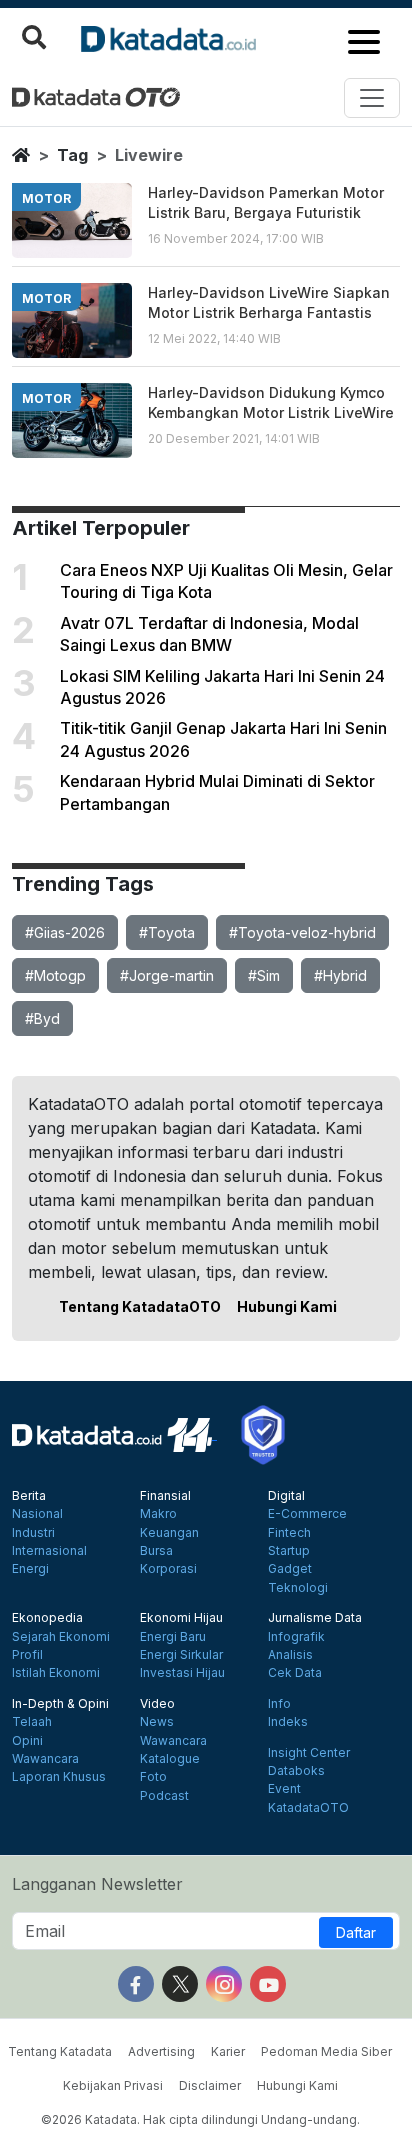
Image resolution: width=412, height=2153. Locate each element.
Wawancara (45, 1759)
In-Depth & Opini (60, 1704)
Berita (29, 1496)
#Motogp (55, 975)
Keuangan (169, 1533)
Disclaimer (210, 2085)
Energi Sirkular (181, 1655)
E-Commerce (307, 1514)
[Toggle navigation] (372, 98)
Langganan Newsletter (97, 1884)
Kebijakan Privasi (113, 2085)
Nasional (37, 1514)
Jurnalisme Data (315, 1618)
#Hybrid (340, 975)
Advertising (161, 2051)
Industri (33, 1533)
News (157, 1722)
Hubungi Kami (287, 1306)
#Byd (42, 1018)
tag (72, 155)
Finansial (165, 1496)
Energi (30, 1569)
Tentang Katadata (60, 2051)
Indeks (288, 1722)
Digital (286, 1496)
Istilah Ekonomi (56, 1673)
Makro (158, 1514)
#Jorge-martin (167, 975)
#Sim (264, 975)
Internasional (49, 1551)
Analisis (290, 1655)
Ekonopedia (47, 1618)
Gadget (290, 1569)
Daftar (356, 1932)
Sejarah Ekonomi (61, 1637)
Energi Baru (173, 1637)
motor (46, 198)
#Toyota (167, 932)
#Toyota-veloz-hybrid (302, 932)
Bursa (156, 1551)
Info (279, 1704)
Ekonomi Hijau (181, 1618)
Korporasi (168, 1569)
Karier (228, 2051)
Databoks (296, 1771)
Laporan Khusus (59, 1777)
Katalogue (170, 1759)
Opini (27, 1741)
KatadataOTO (308, 1808)
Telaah (32, 1722)
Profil (27, 1655)
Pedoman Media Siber (326, 2051)
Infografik (296, 1637)
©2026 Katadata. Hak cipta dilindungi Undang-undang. (200, 2119)
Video (157, 1704)
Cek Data (295, 1673)
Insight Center (309, 1753)
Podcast (164, 1796)
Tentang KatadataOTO (140, 1306)
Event (284, 1789)
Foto (153, 1777)
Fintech (289, 1533)
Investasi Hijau (182, 1673)
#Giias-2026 (65, 932)
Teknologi (298, 1588)
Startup (289, 1551)
